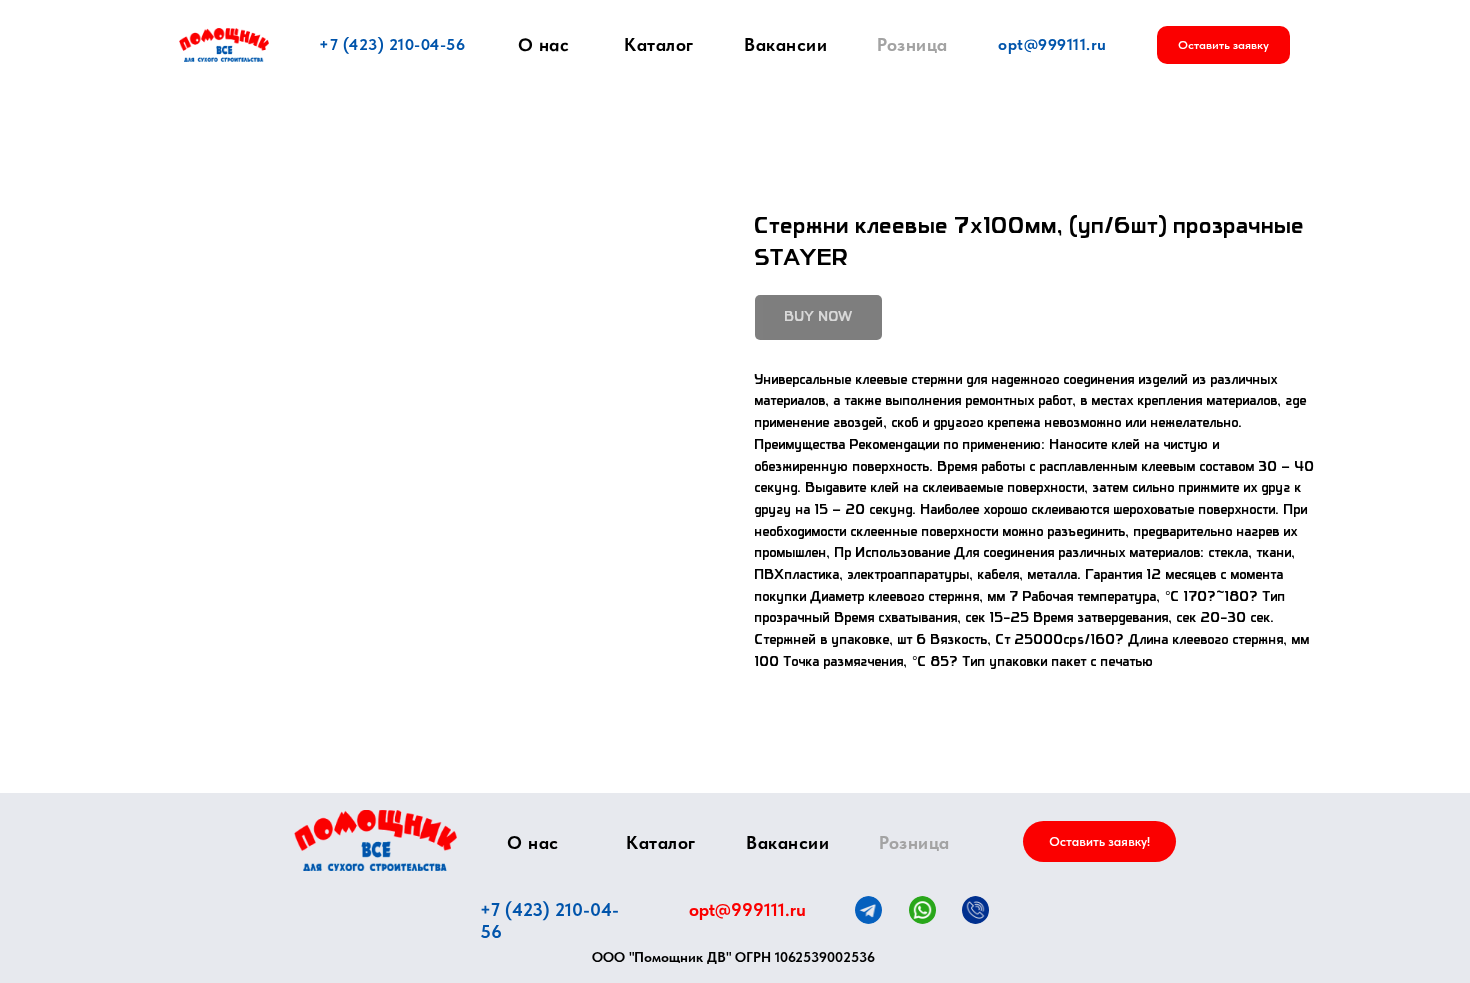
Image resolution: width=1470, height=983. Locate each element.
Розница (912, 44)
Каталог (659, 44)
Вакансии (785, 44)
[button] (1223, 45)
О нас (544, 45)
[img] (375, 840)
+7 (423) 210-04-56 (392, 44)
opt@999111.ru (1052, 44)
